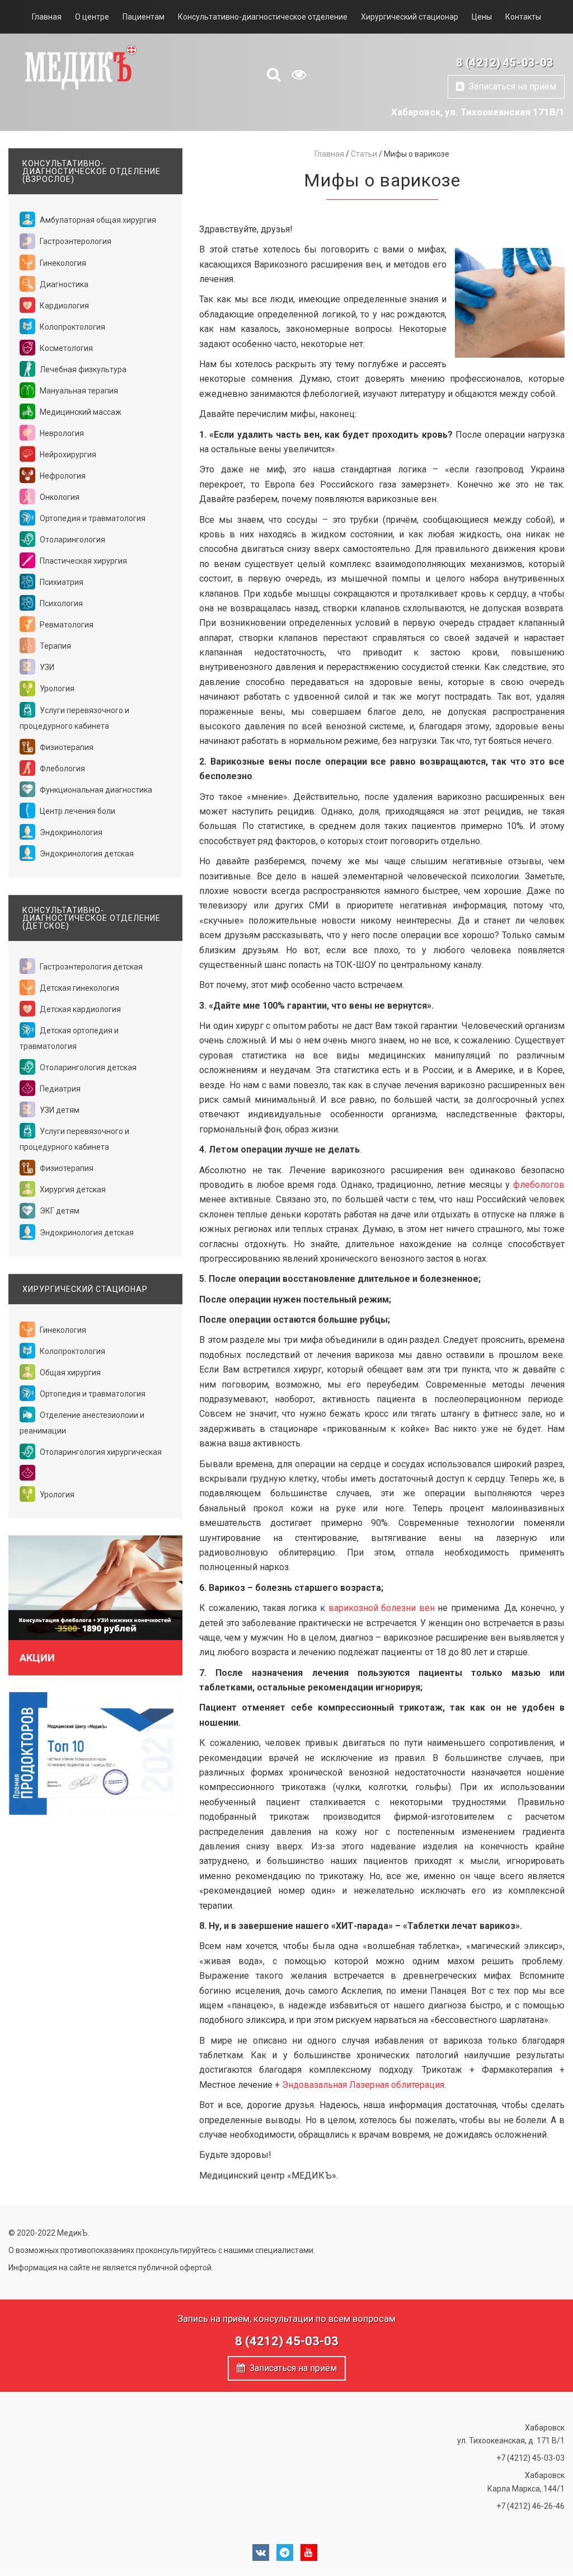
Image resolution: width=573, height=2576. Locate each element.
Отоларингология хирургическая (100, 1452)
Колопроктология (72, 327)
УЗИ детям (59, 1110)
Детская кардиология (79, 1009)
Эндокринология (70, 832)
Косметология (65, 348)
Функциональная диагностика (95, 790)
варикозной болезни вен (382, 1608)
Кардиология (64, 306)
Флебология (62, 769)
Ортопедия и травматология (92, 518)
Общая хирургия (69, 1373)
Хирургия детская (72, 1189)
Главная (47, 17)
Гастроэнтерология (75, 241)
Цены (482, 17)
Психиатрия (61, 582)
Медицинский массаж (80, 412)
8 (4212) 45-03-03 (505, 63)
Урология (56, 689)
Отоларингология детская (87, 1067)
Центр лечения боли (77, 811)
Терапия (55, 646)
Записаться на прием (510, 86)
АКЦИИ (37, 1658)
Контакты (523, 17)
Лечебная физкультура (82, 369)
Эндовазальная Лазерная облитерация (363, 2085)
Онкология (59, 497)
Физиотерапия (66, 747)
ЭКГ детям (59, 1211)
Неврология (61, 433)
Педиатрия (59, 1089)
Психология (60, 603)
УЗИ (46, 667)
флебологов (539, 1185)
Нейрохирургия (67, 455)
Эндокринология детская (86, 854)
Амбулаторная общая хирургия (97, 220)
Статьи (364, 154)
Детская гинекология (79, 988)
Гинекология (62, 263)
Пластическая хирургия (83, 561)
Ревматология (66, 625)
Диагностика (63, 284)
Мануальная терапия (78, 391)
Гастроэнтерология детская (90, 967)
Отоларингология (72, 540)
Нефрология (62, 476)
